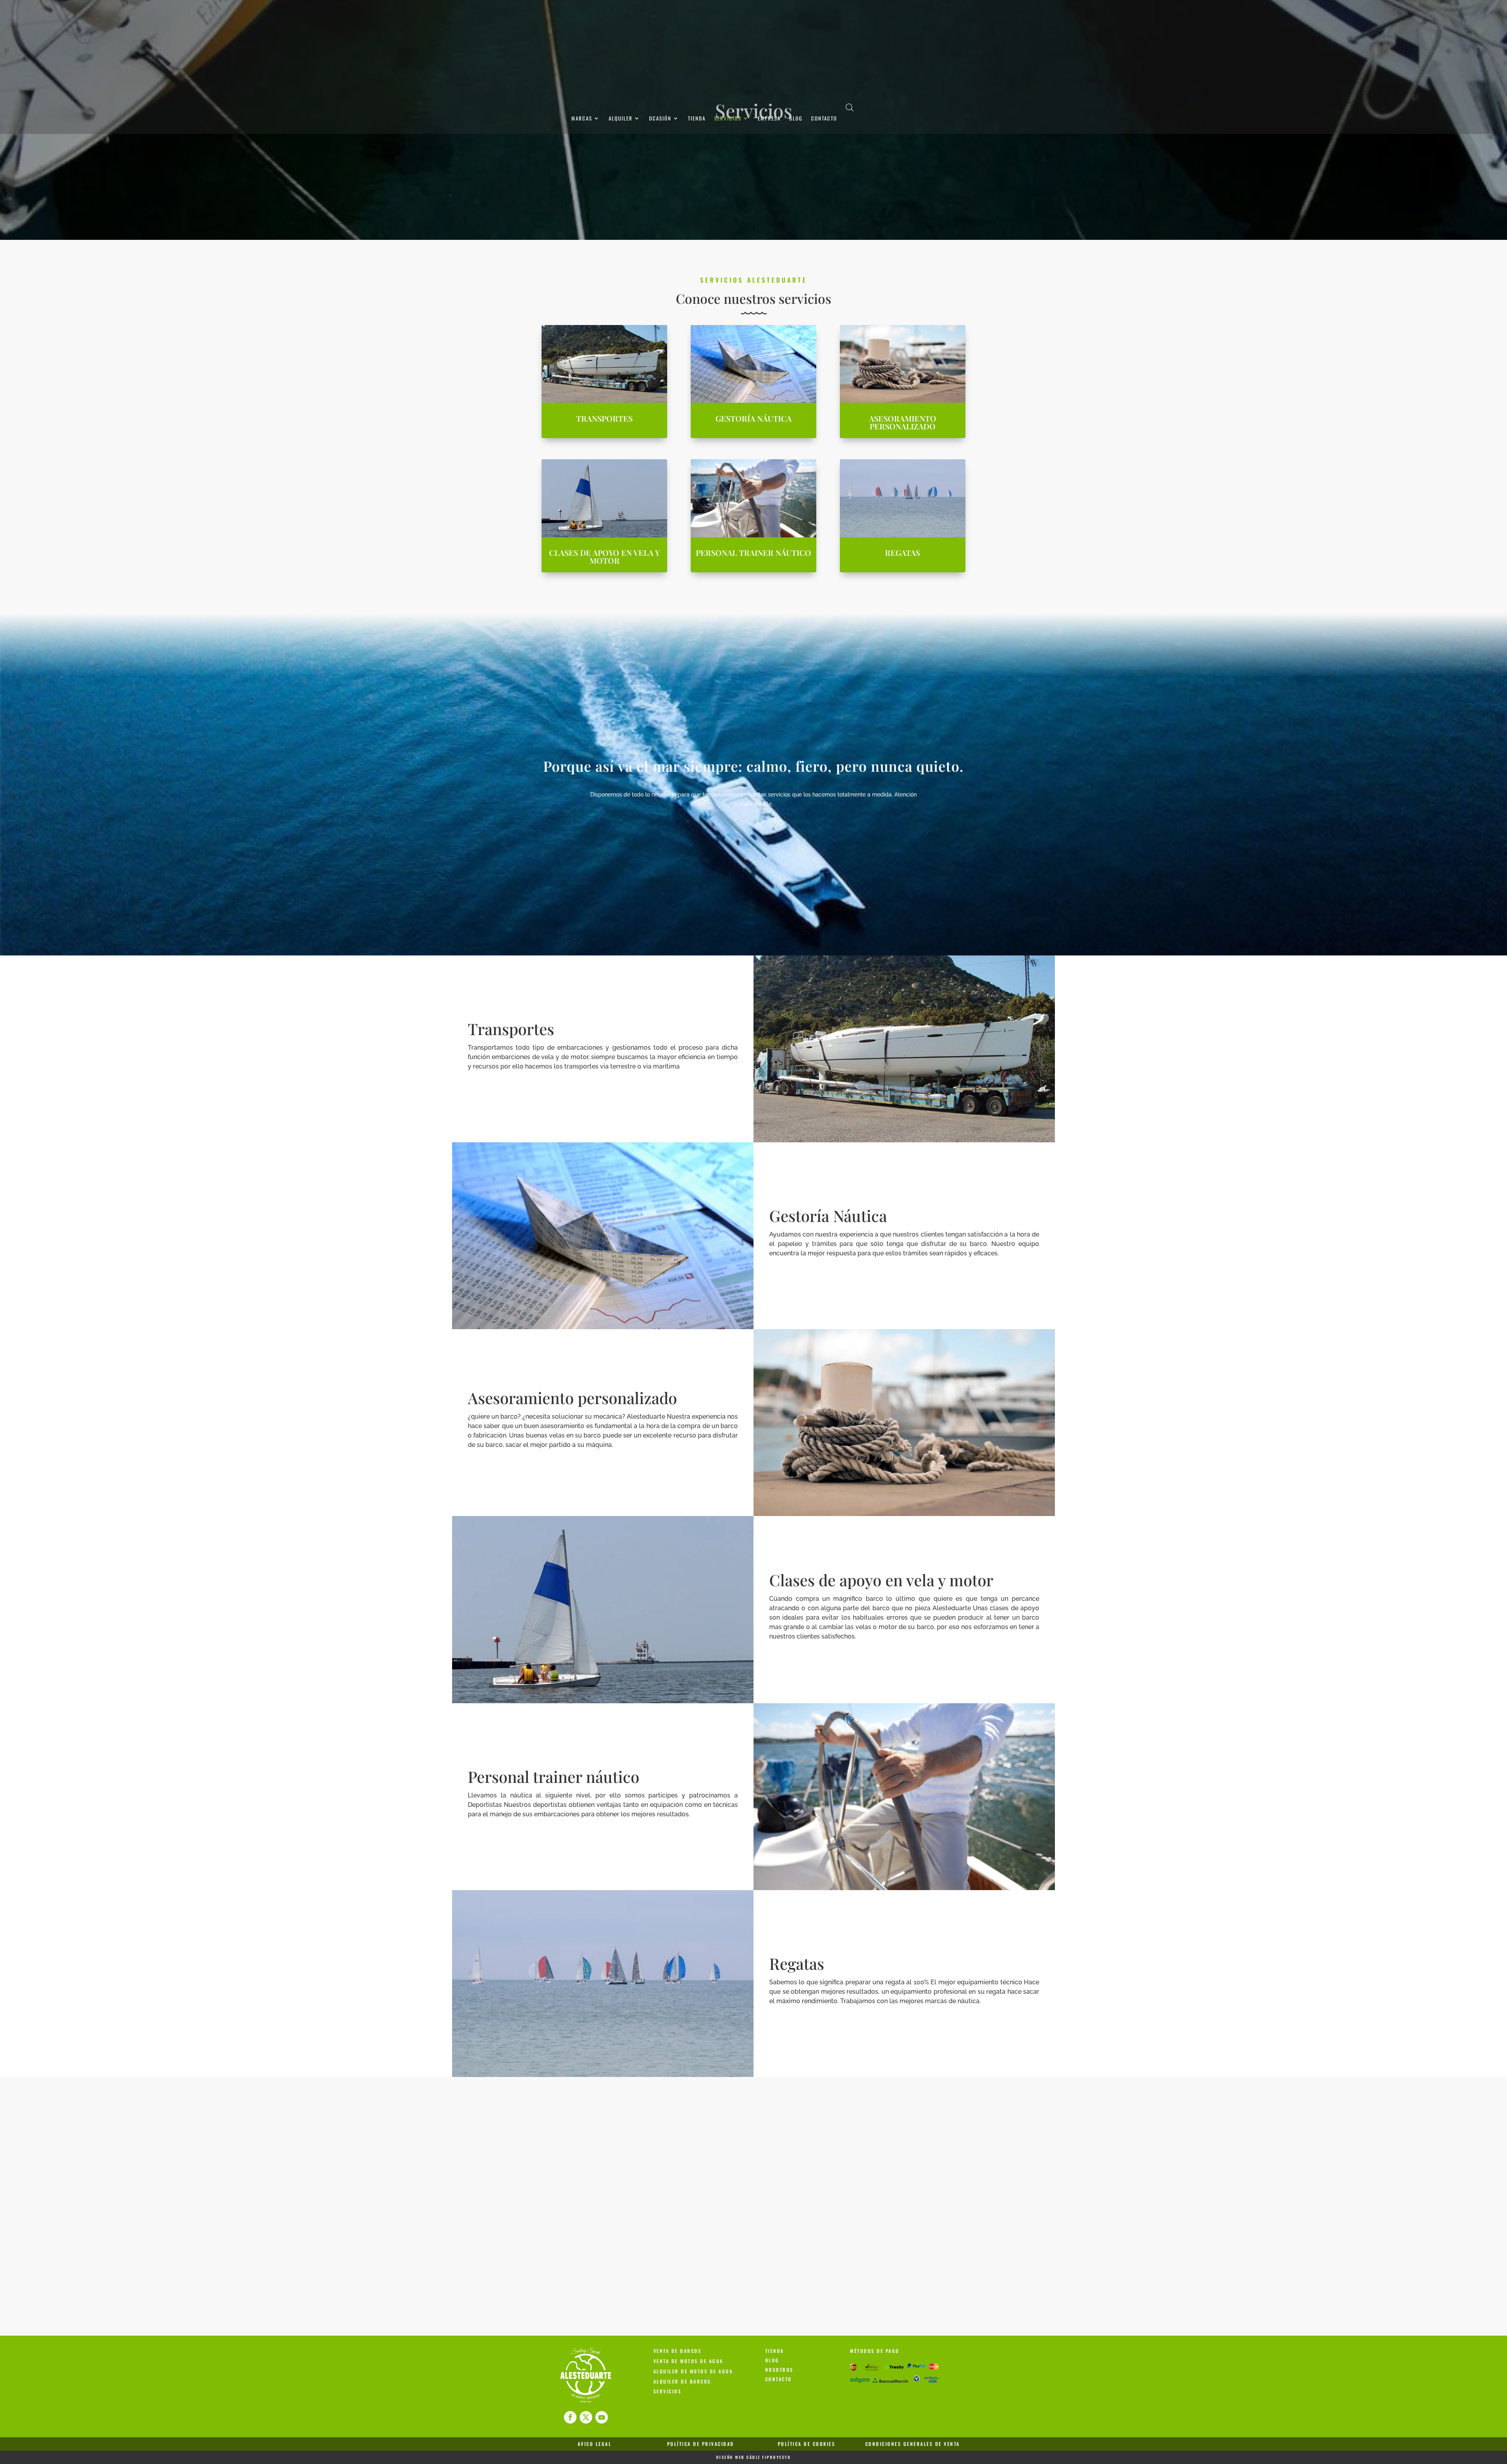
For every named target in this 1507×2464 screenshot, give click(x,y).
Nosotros (779, 2370)
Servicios (728, 119)
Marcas (582, 119)
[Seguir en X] (586, 2417)
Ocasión (660, 119)
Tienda (697, 119)
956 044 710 (621, 2209)
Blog (796, 119)
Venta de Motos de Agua (688, 2361)
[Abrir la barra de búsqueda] (850, 107)
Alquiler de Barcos (682, 2381)
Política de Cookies (807, 2444)
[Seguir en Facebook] (570, 2417)
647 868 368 (621, 2177)
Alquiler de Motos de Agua (693, 2371)
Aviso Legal (595, 2444)
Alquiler (621, 119)
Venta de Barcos (678, 2351)
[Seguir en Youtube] (602, 2417)
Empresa (769, 119)
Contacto (824, 119)
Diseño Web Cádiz (738, 2457)
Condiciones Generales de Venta (913, 2444)
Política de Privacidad (701, 2444)
